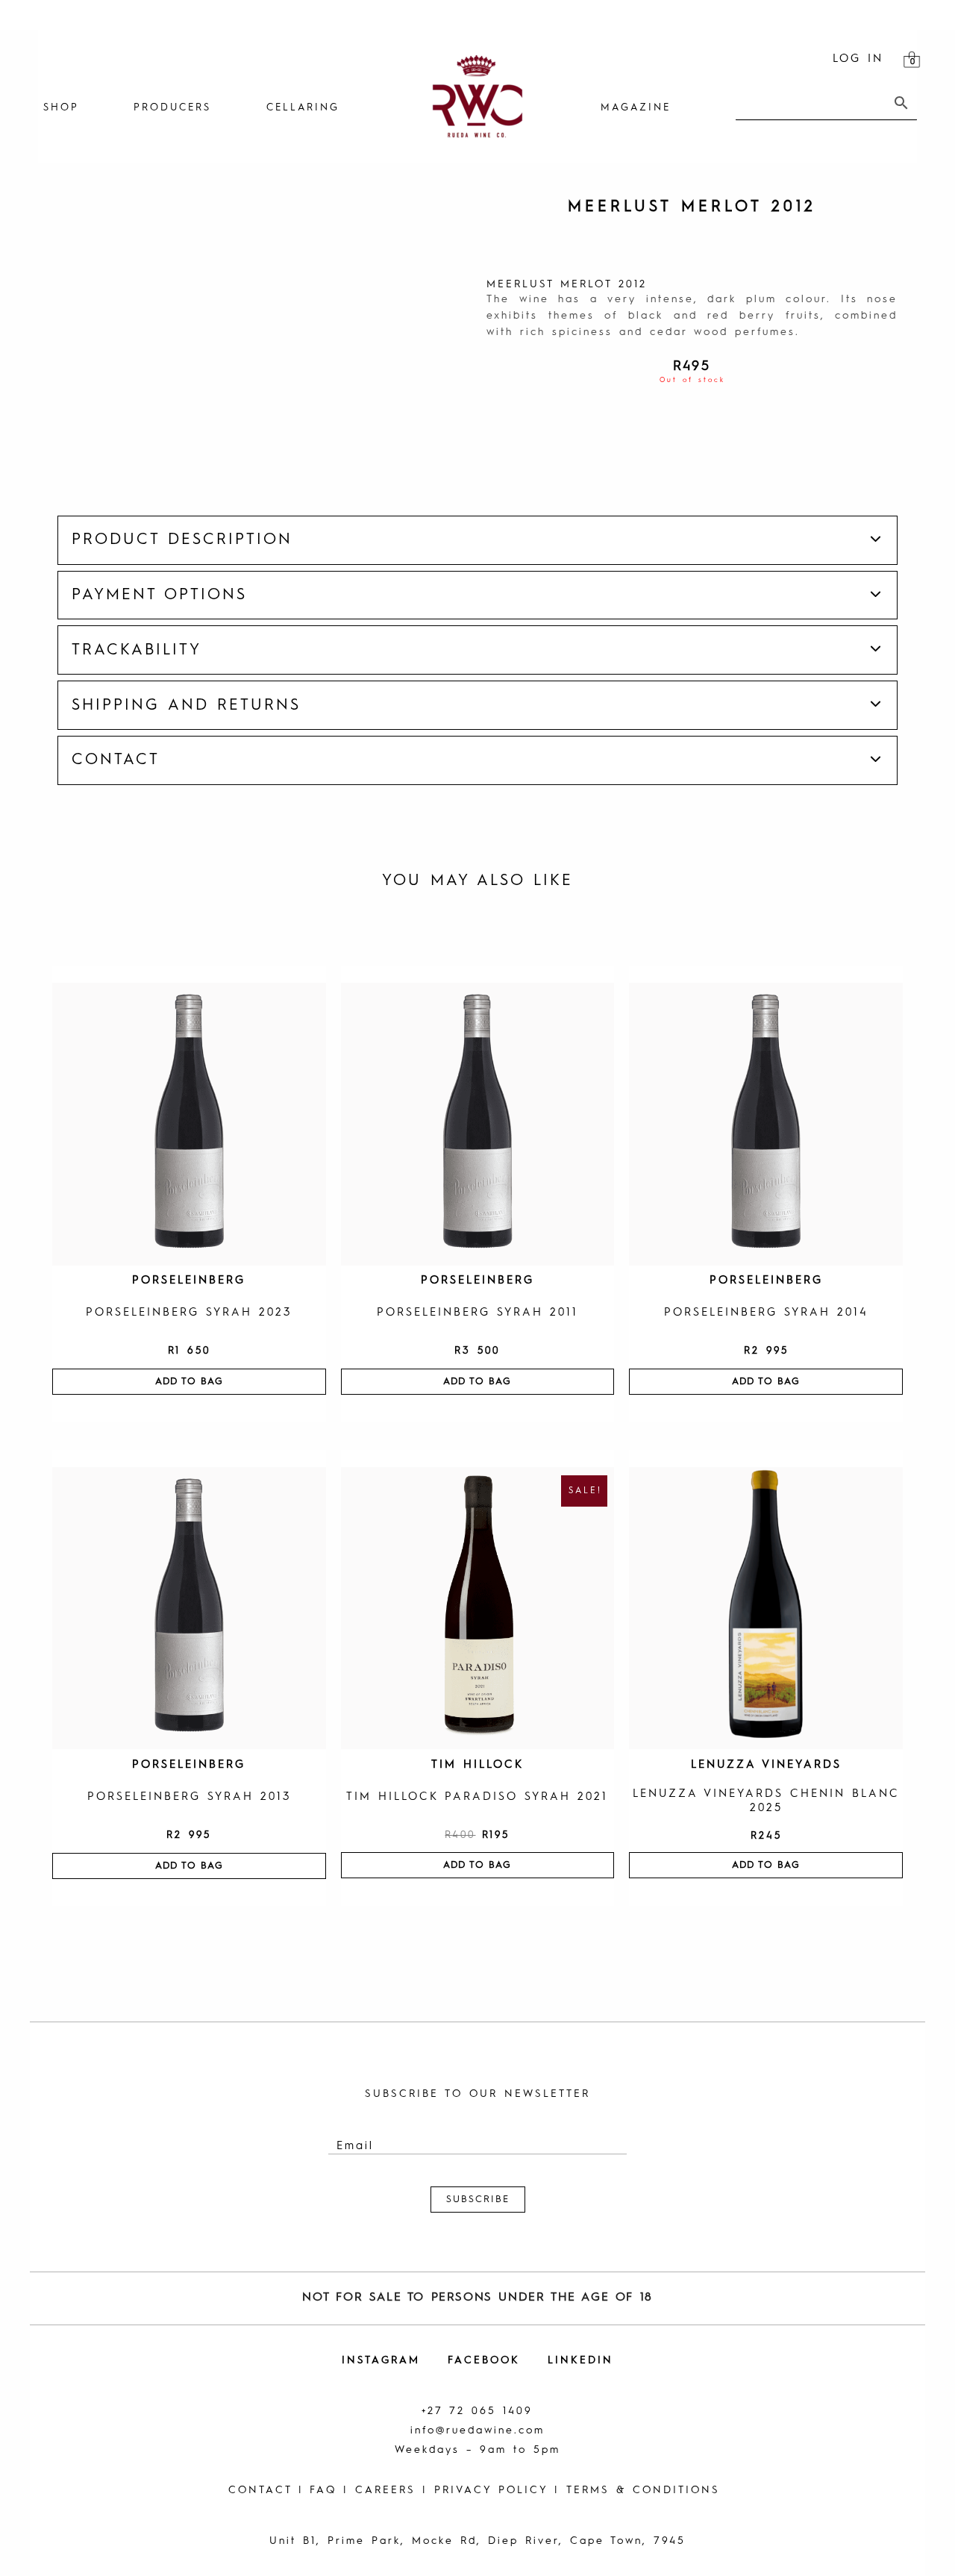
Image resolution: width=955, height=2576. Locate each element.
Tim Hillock (477, 1765)
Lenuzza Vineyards (766, 1765)
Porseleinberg (189, 1281)
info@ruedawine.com (477, 2430)
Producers (172, 108)
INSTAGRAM (381, 2360)
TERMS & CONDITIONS (643, 2490)
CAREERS (385, 2490)
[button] (478, 540)
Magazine (636, 108)
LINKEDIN (580, 2360)
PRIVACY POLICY (491, 2490)
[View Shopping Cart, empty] (912, 60)
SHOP (61, 108)
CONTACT (260, 2490)
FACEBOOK (484, 2360)
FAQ (323, 2490)
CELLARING (303, 108)
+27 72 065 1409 (477, 2411)
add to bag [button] (189, 1382)
